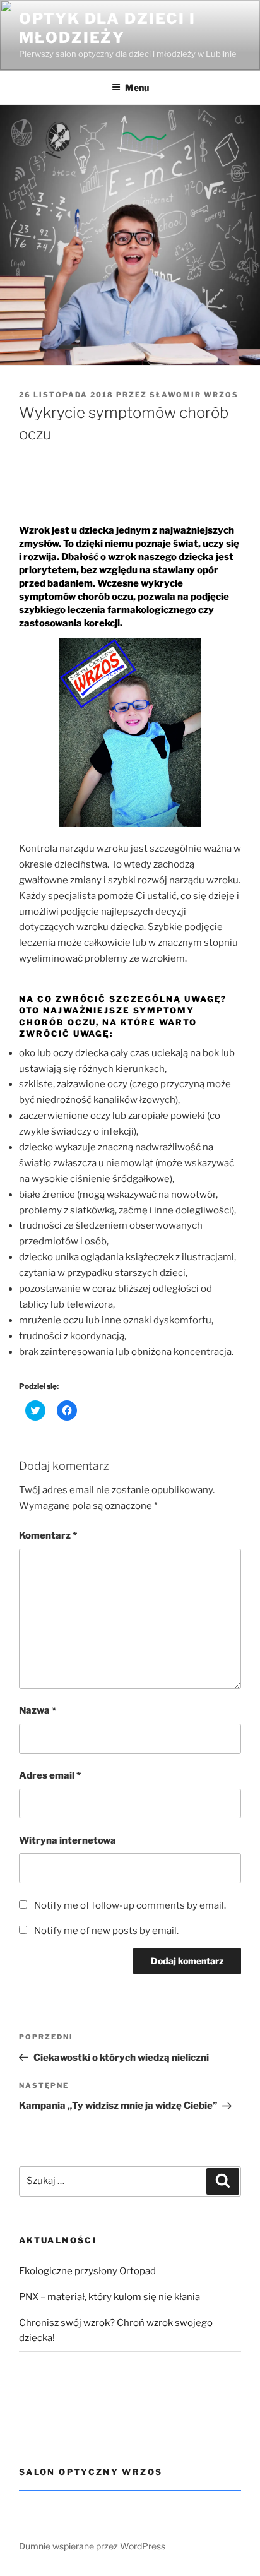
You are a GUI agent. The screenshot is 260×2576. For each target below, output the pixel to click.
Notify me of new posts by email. (106, 1931)
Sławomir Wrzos (194, 395)
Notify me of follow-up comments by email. (130, 1905)
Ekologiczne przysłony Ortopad (87, 2271)
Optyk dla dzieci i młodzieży (107, 28)
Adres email (50, 1775)
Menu (137, 87)
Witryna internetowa (68, 1840)
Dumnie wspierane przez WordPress (92, 2546)
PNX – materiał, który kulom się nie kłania (109, 2297)
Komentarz (48, 1535)
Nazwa (38, 1710)
